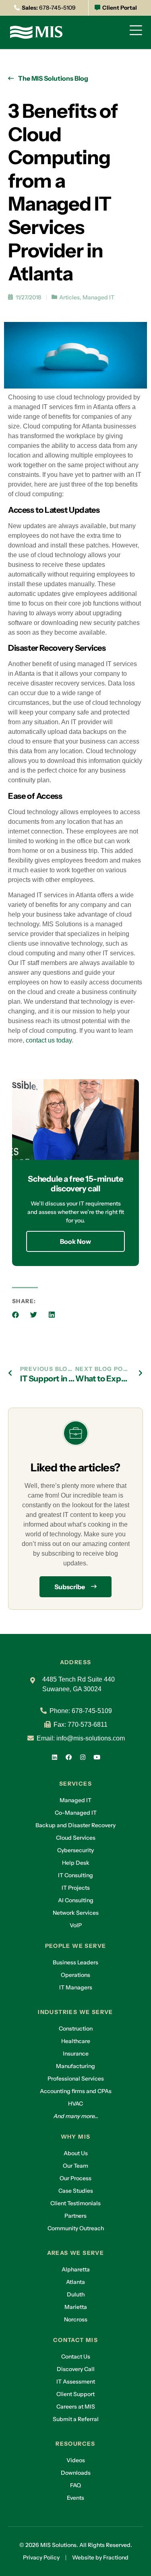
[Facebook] (68, 1757)
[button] (16, 1315)
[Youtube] (97, 1757)
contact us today (49, 1040)
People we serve (76, 1946)
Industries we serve (75, 2012)
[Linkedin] (54, 1757)
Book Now (75, 1241)
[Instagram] (83, 1757)
